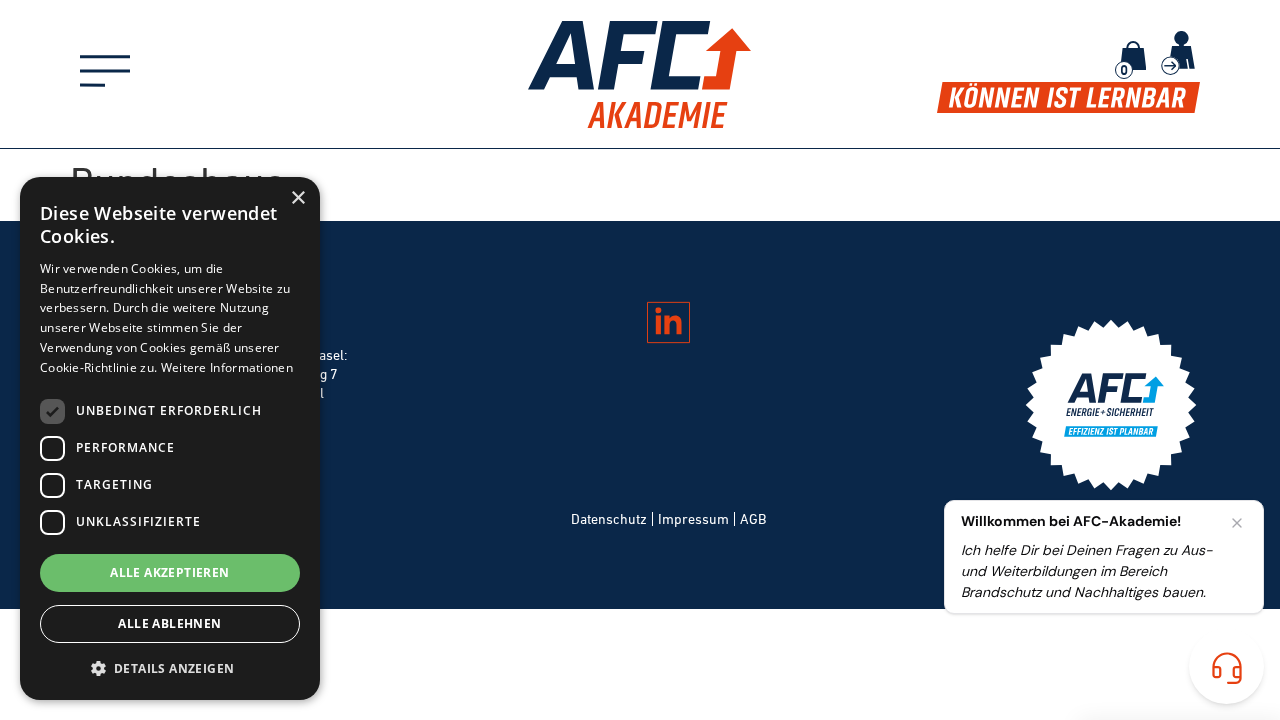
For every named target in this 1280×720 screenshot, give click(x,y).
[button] (170, 668)
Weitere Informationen (227, 367)
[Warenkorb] (1133, 55)
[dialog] (170, 438)
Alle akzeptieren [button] (169, 572)
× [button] (297, 198)
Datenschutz (609, 519)
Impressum (693, 519)
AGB (753, 519)
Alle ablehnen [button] (169, 623)
